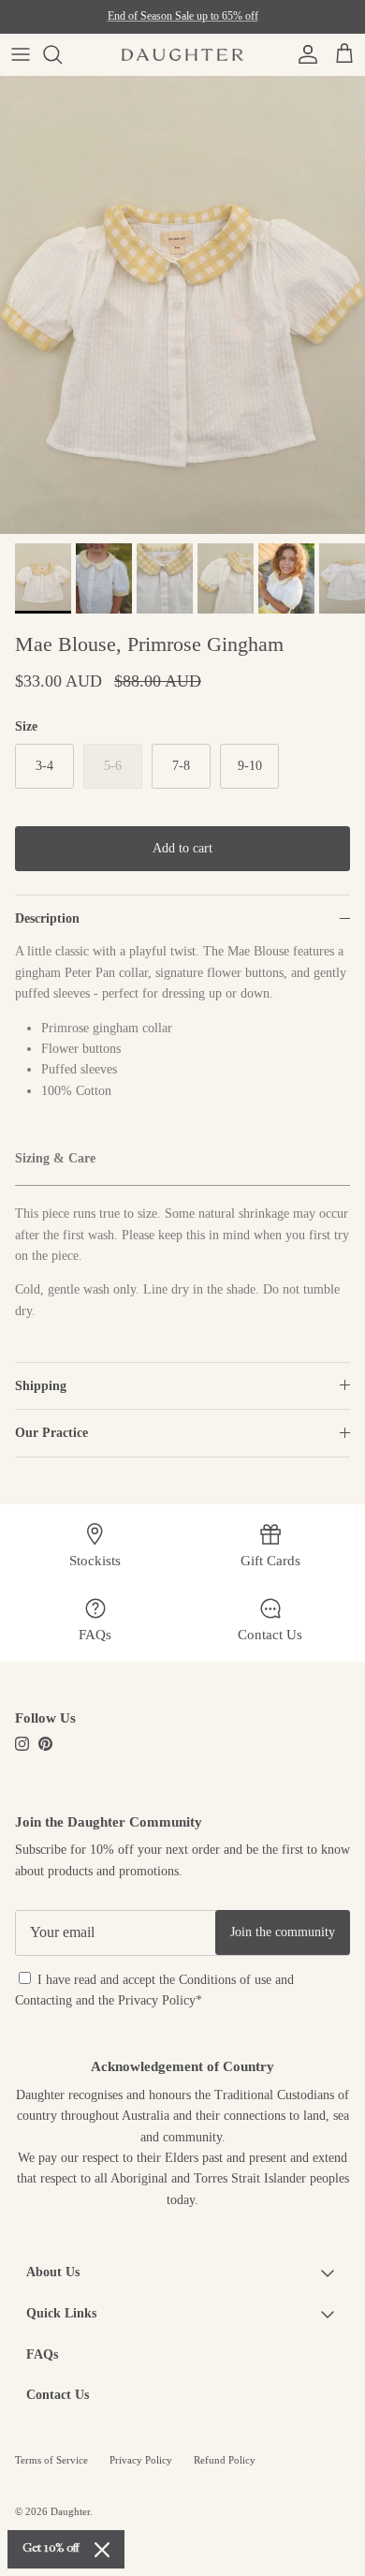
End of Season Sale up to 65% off (183, 16)
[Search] (62, 54)
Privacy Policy (157, 2000)
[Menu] (21, 54)
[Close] (102, 2550)
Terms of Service (51, 2460)
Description (47, 918)
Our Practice (51, 1433)
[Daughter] (182, 54)
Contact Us (58, 2395)
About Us (53, 2272)
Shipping (41, 1386)
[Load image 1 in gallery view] (182, 305)
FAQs (42, 2354)
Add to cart (182, 848)
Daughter (70, 2511)
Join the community (283, 1932)
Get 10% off (51, 2549)
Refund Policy (225, 2460)
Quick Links (61, 2313)
